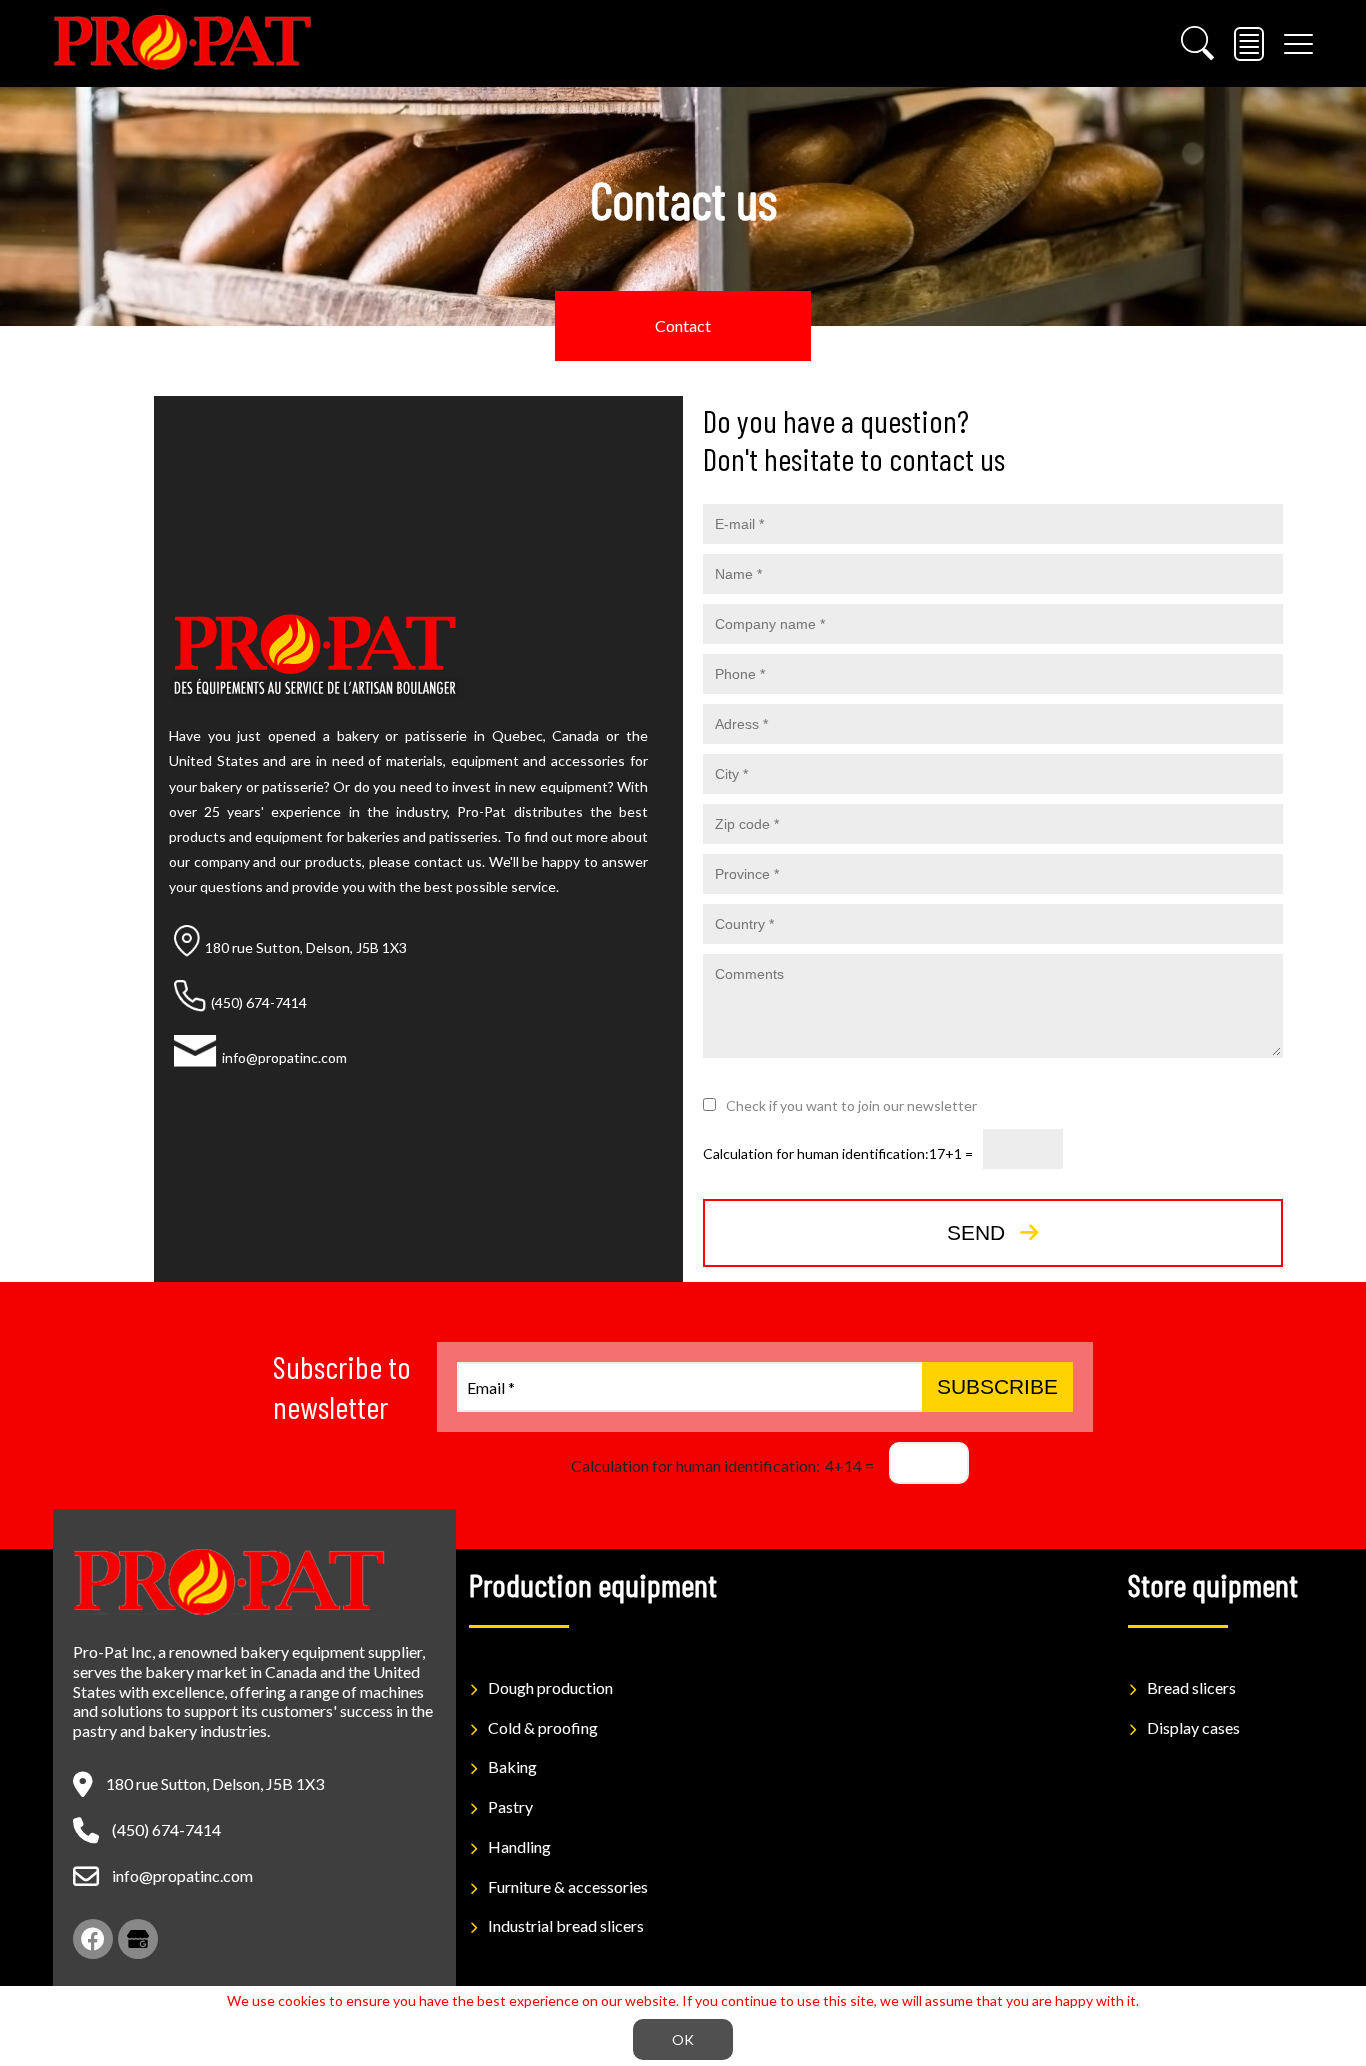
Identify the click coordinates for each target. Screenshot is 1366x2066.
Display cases (1193, 1727)
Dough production (550, 1687)
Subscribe (997, 1386)
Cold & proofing (543, 1727)
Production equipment (593, 1584)
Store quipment (1213, 1584)
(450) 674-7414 (166, 1829)
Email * (491, 1387)
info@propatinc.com (182, 1875)
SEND (976, 1232)
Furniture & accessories (568, 1886)
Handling (519, 1846)
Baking (512, 1766)
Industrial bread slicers (566, 1925)
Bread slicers (1191, 1687)
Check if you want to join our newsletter (851, 1105)
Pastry (510, 1806)
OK (683, 2039)
